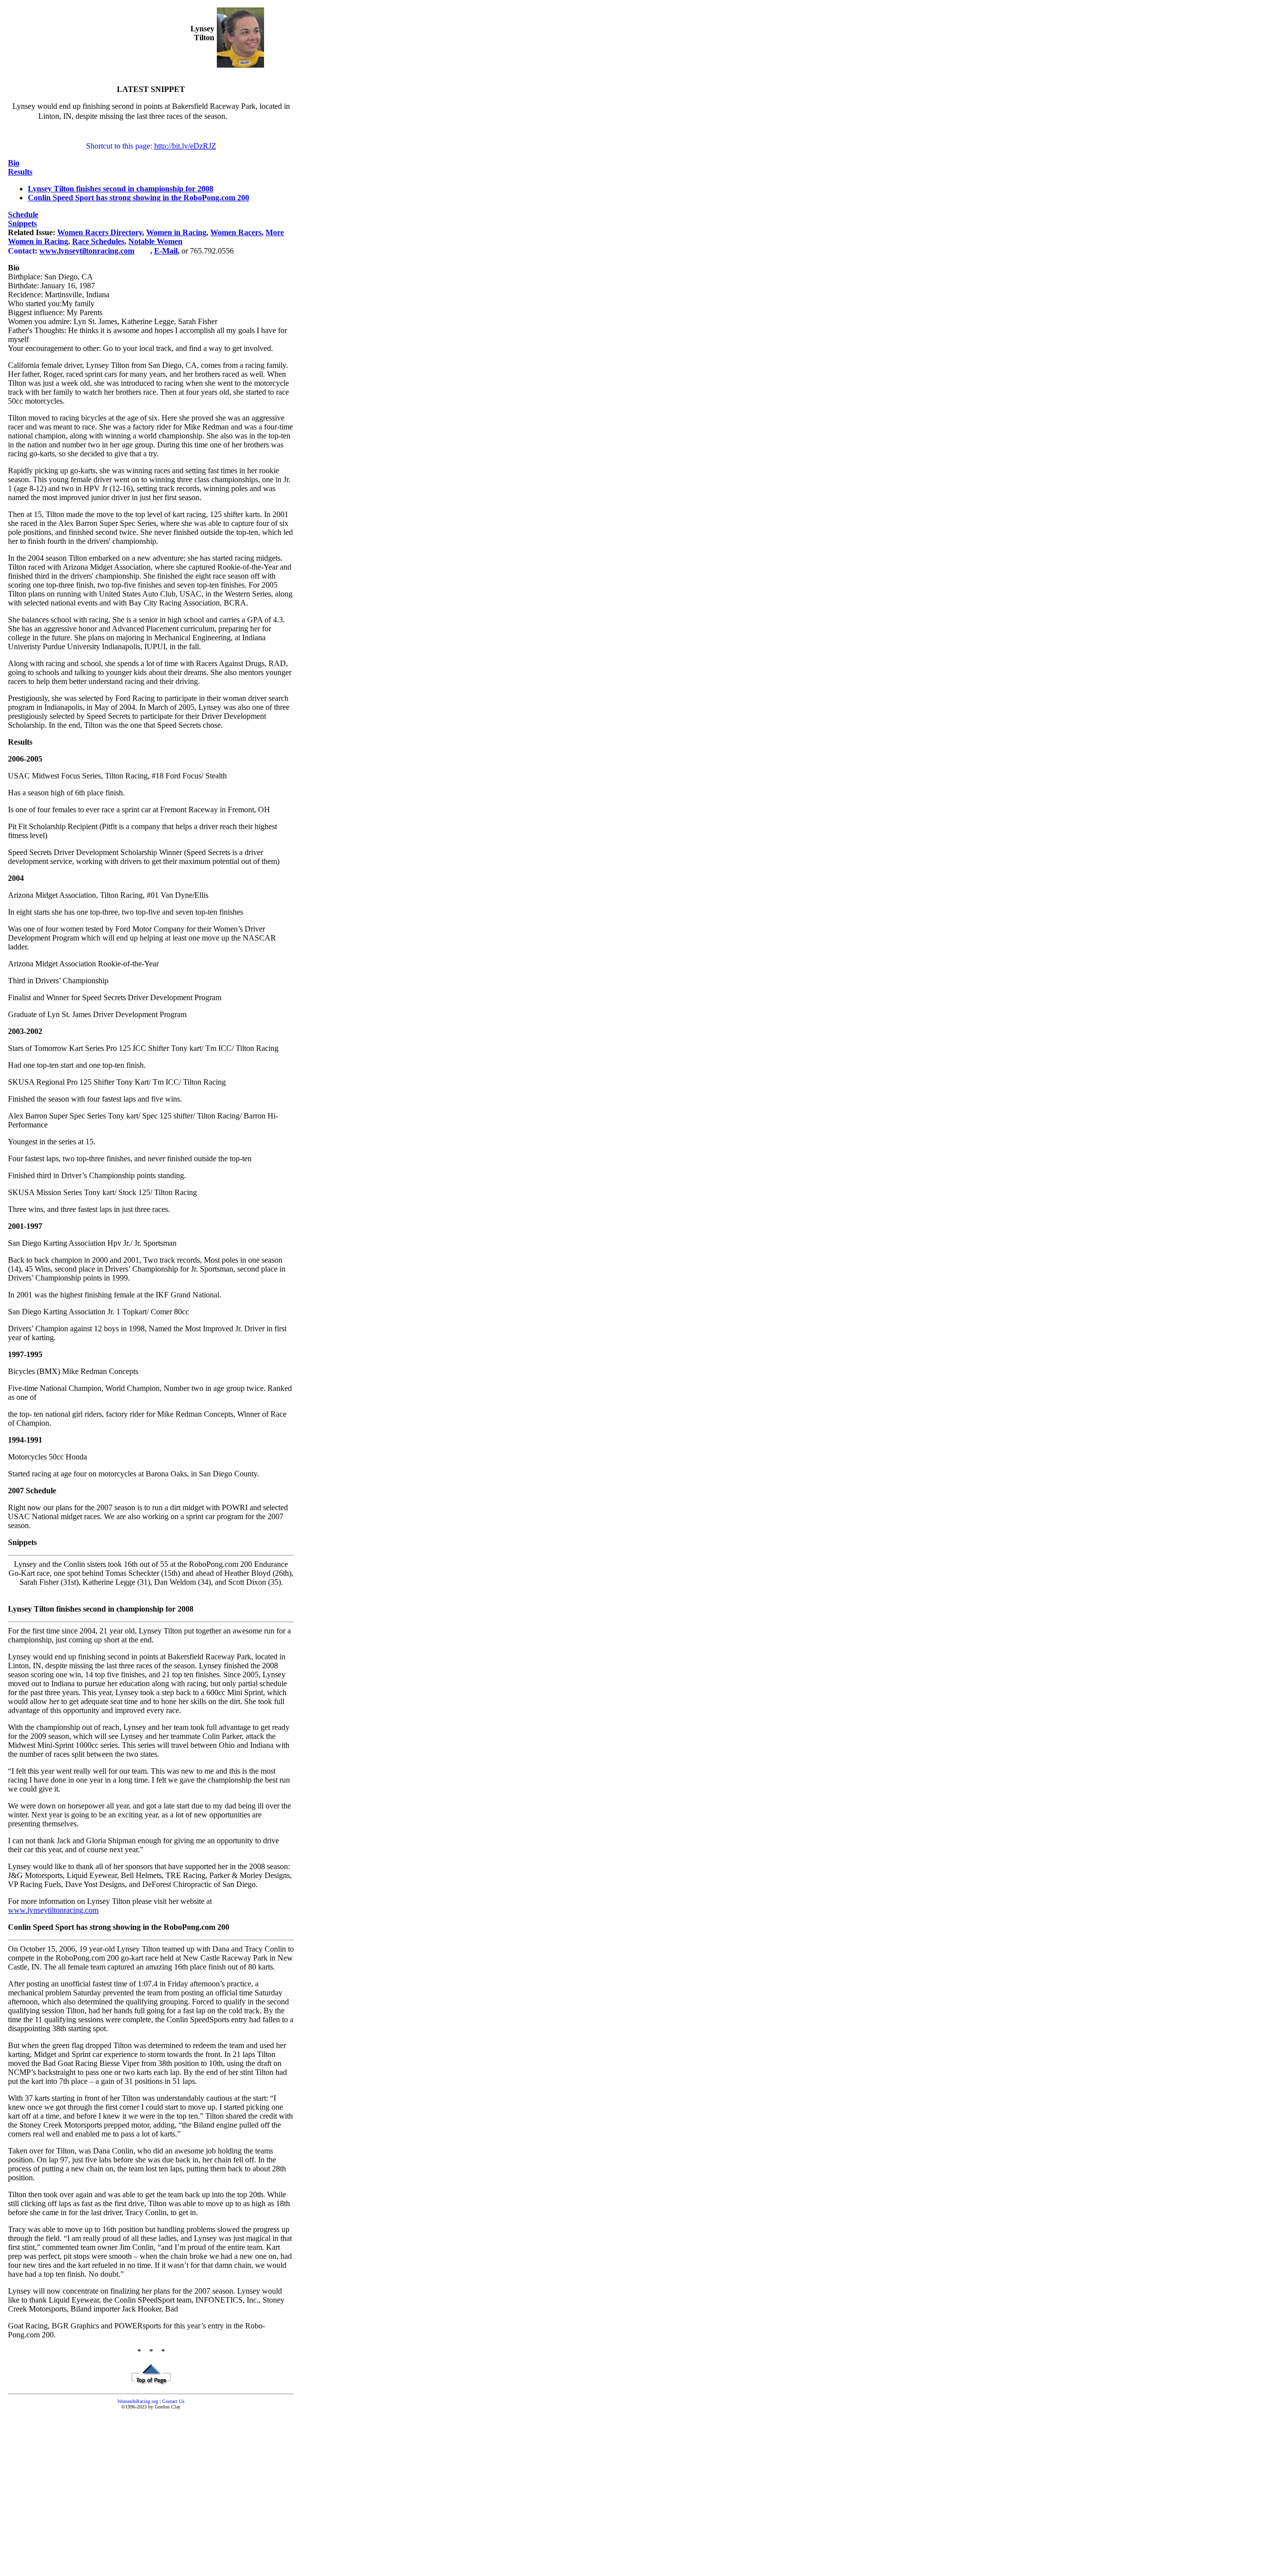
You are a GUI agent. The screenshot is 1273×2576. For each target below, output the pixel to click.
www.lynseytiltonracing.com (53, 1910)
